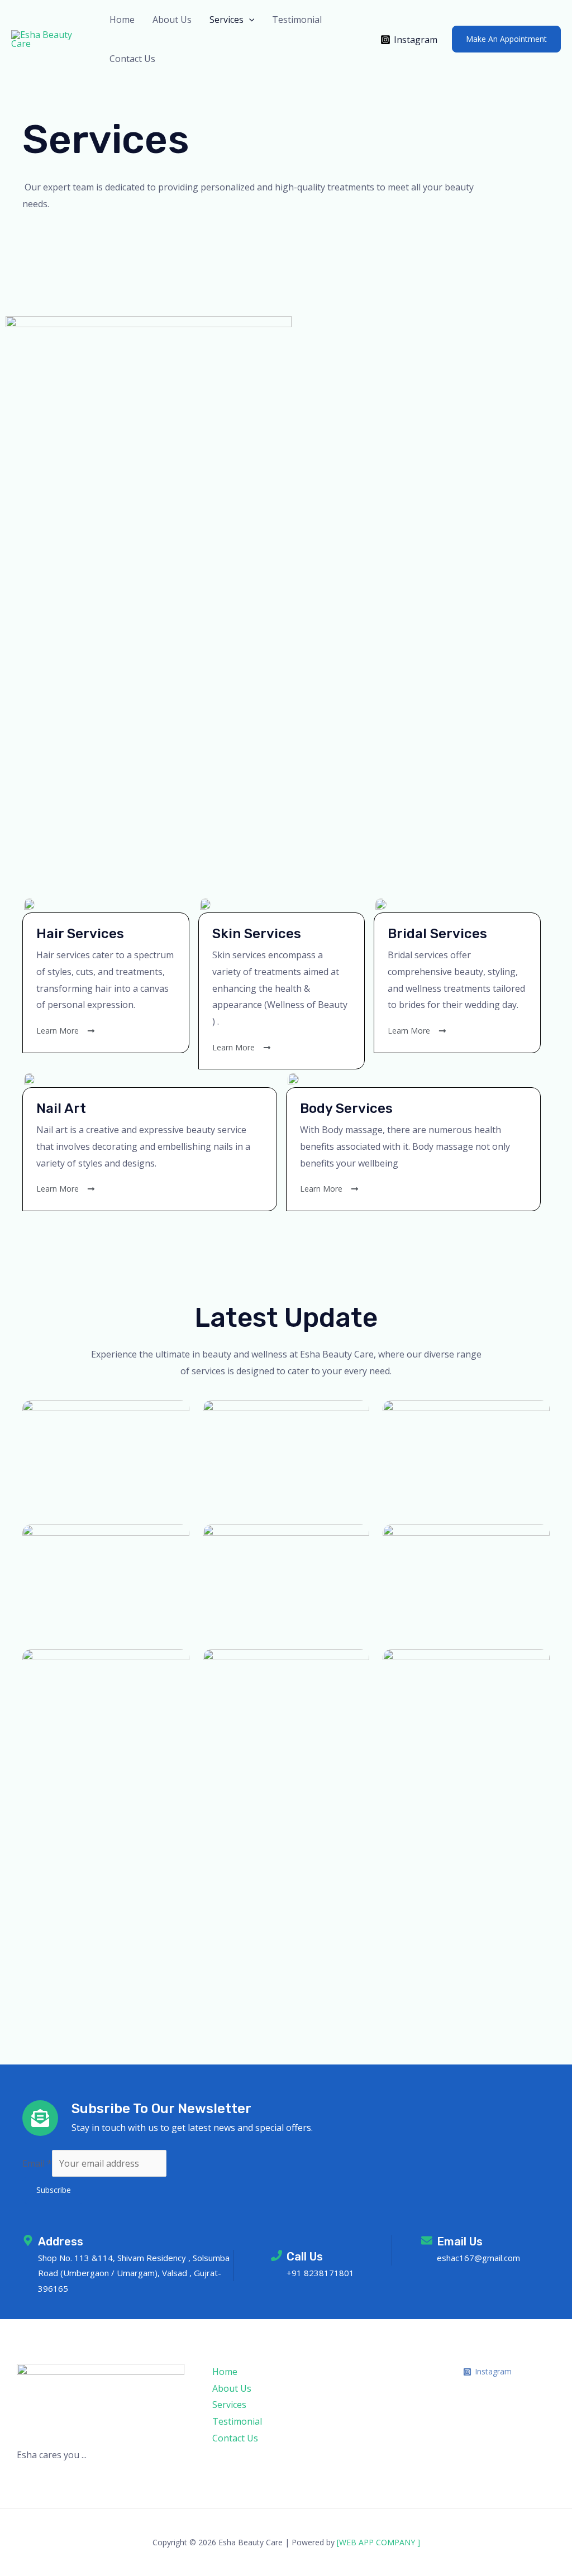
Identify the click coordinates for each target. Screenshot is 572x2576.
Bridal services (437, 934)
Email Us (460, 2242)
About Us (172, 20)
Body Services (346, 1108)
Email (37, 2163)
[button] (249, 20)
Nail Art (61, 1108)
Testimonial (297, 20)
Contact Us (132, 59)
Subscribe (54, 2190)
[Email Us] (427, 2240)
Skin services (257, 934)
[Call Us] (277, 2255)
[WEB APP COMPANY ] (378, 2542)
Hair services (80, 934)
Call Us (305, 2257)
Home (122, 20)
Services (227, 20)
